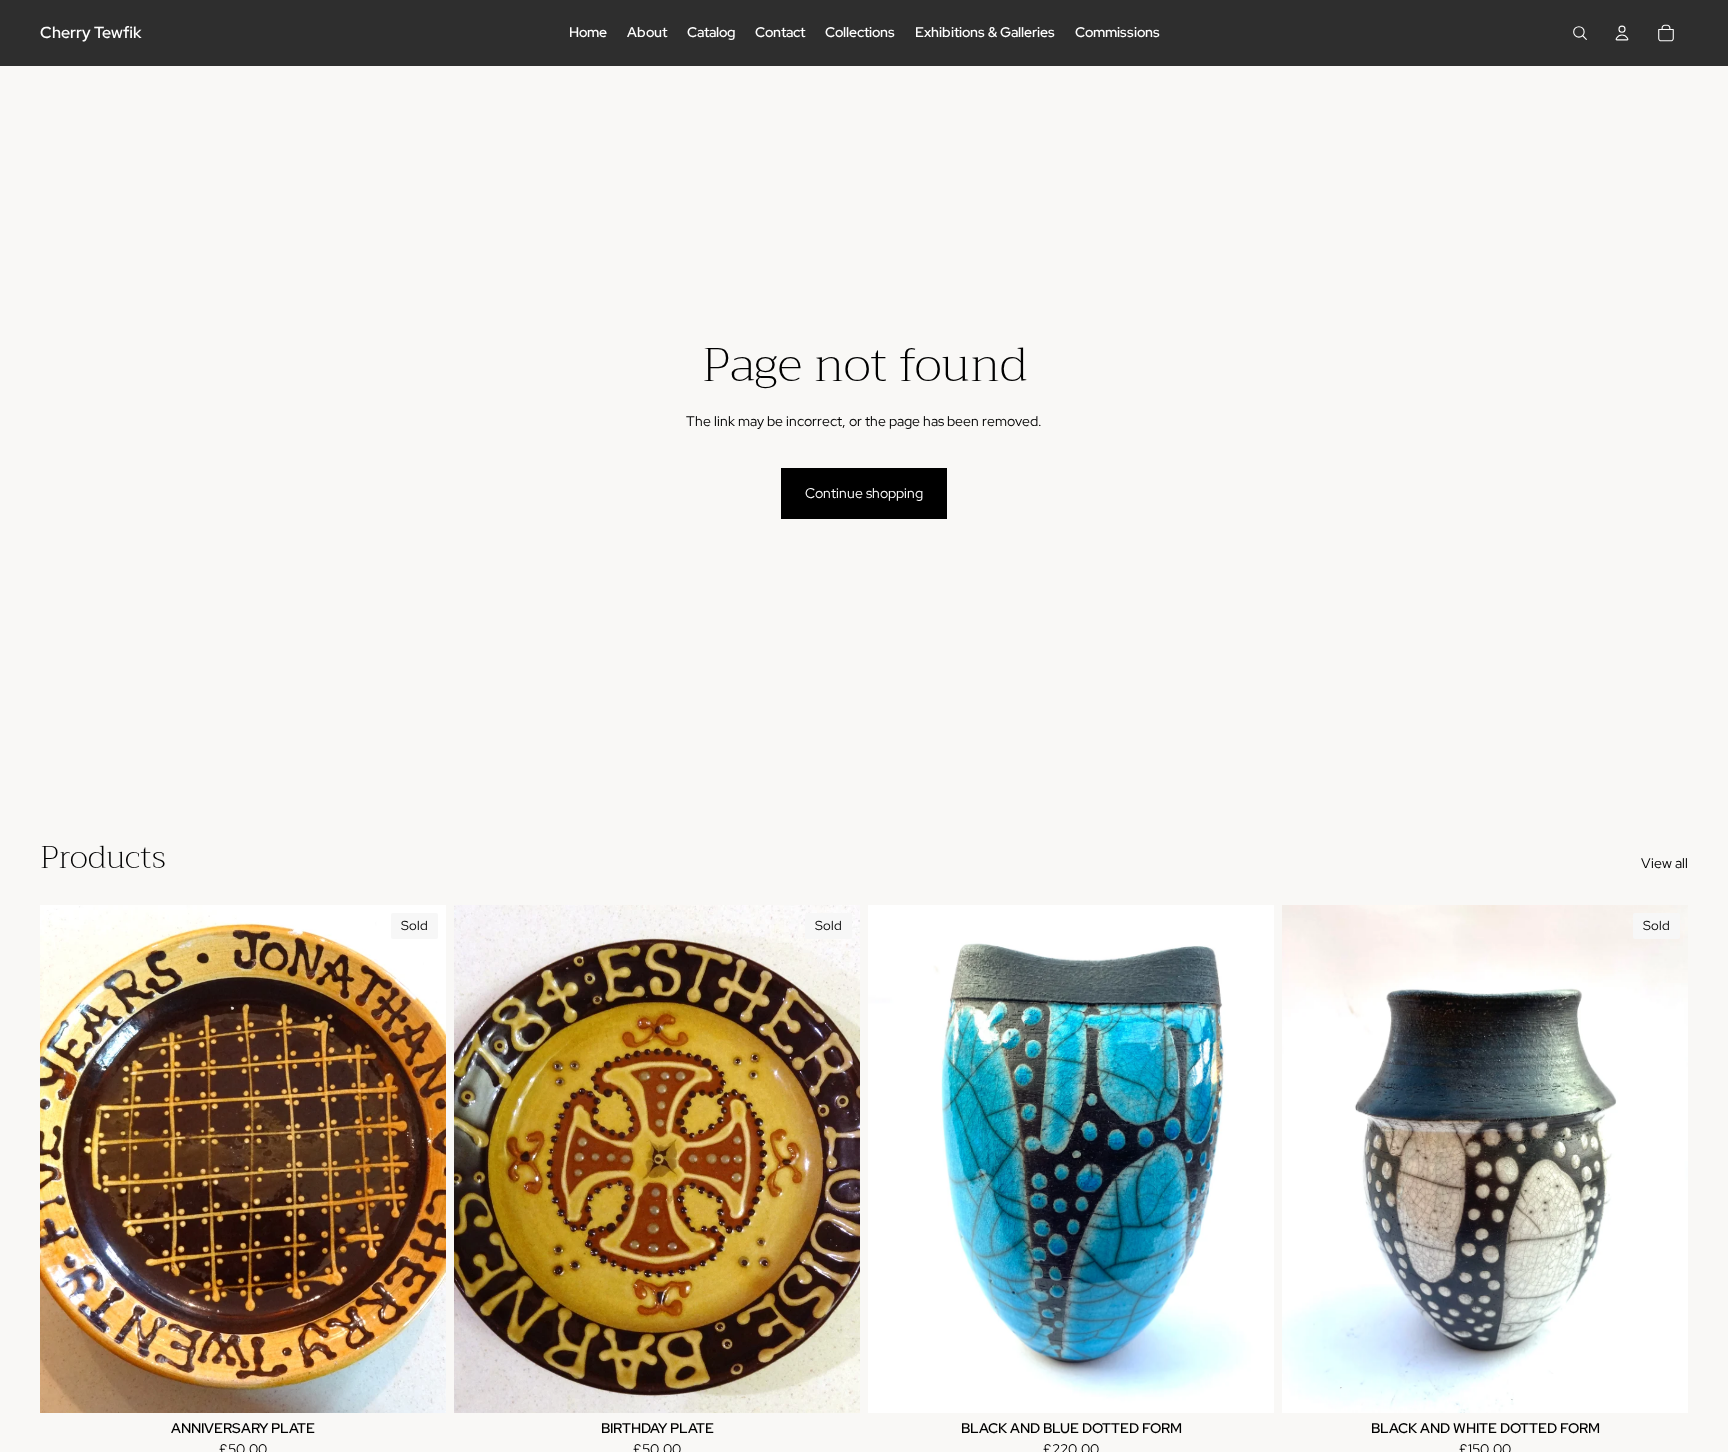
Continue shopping (864, 493)
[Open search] (1580, 33)
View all (1664, 863)
